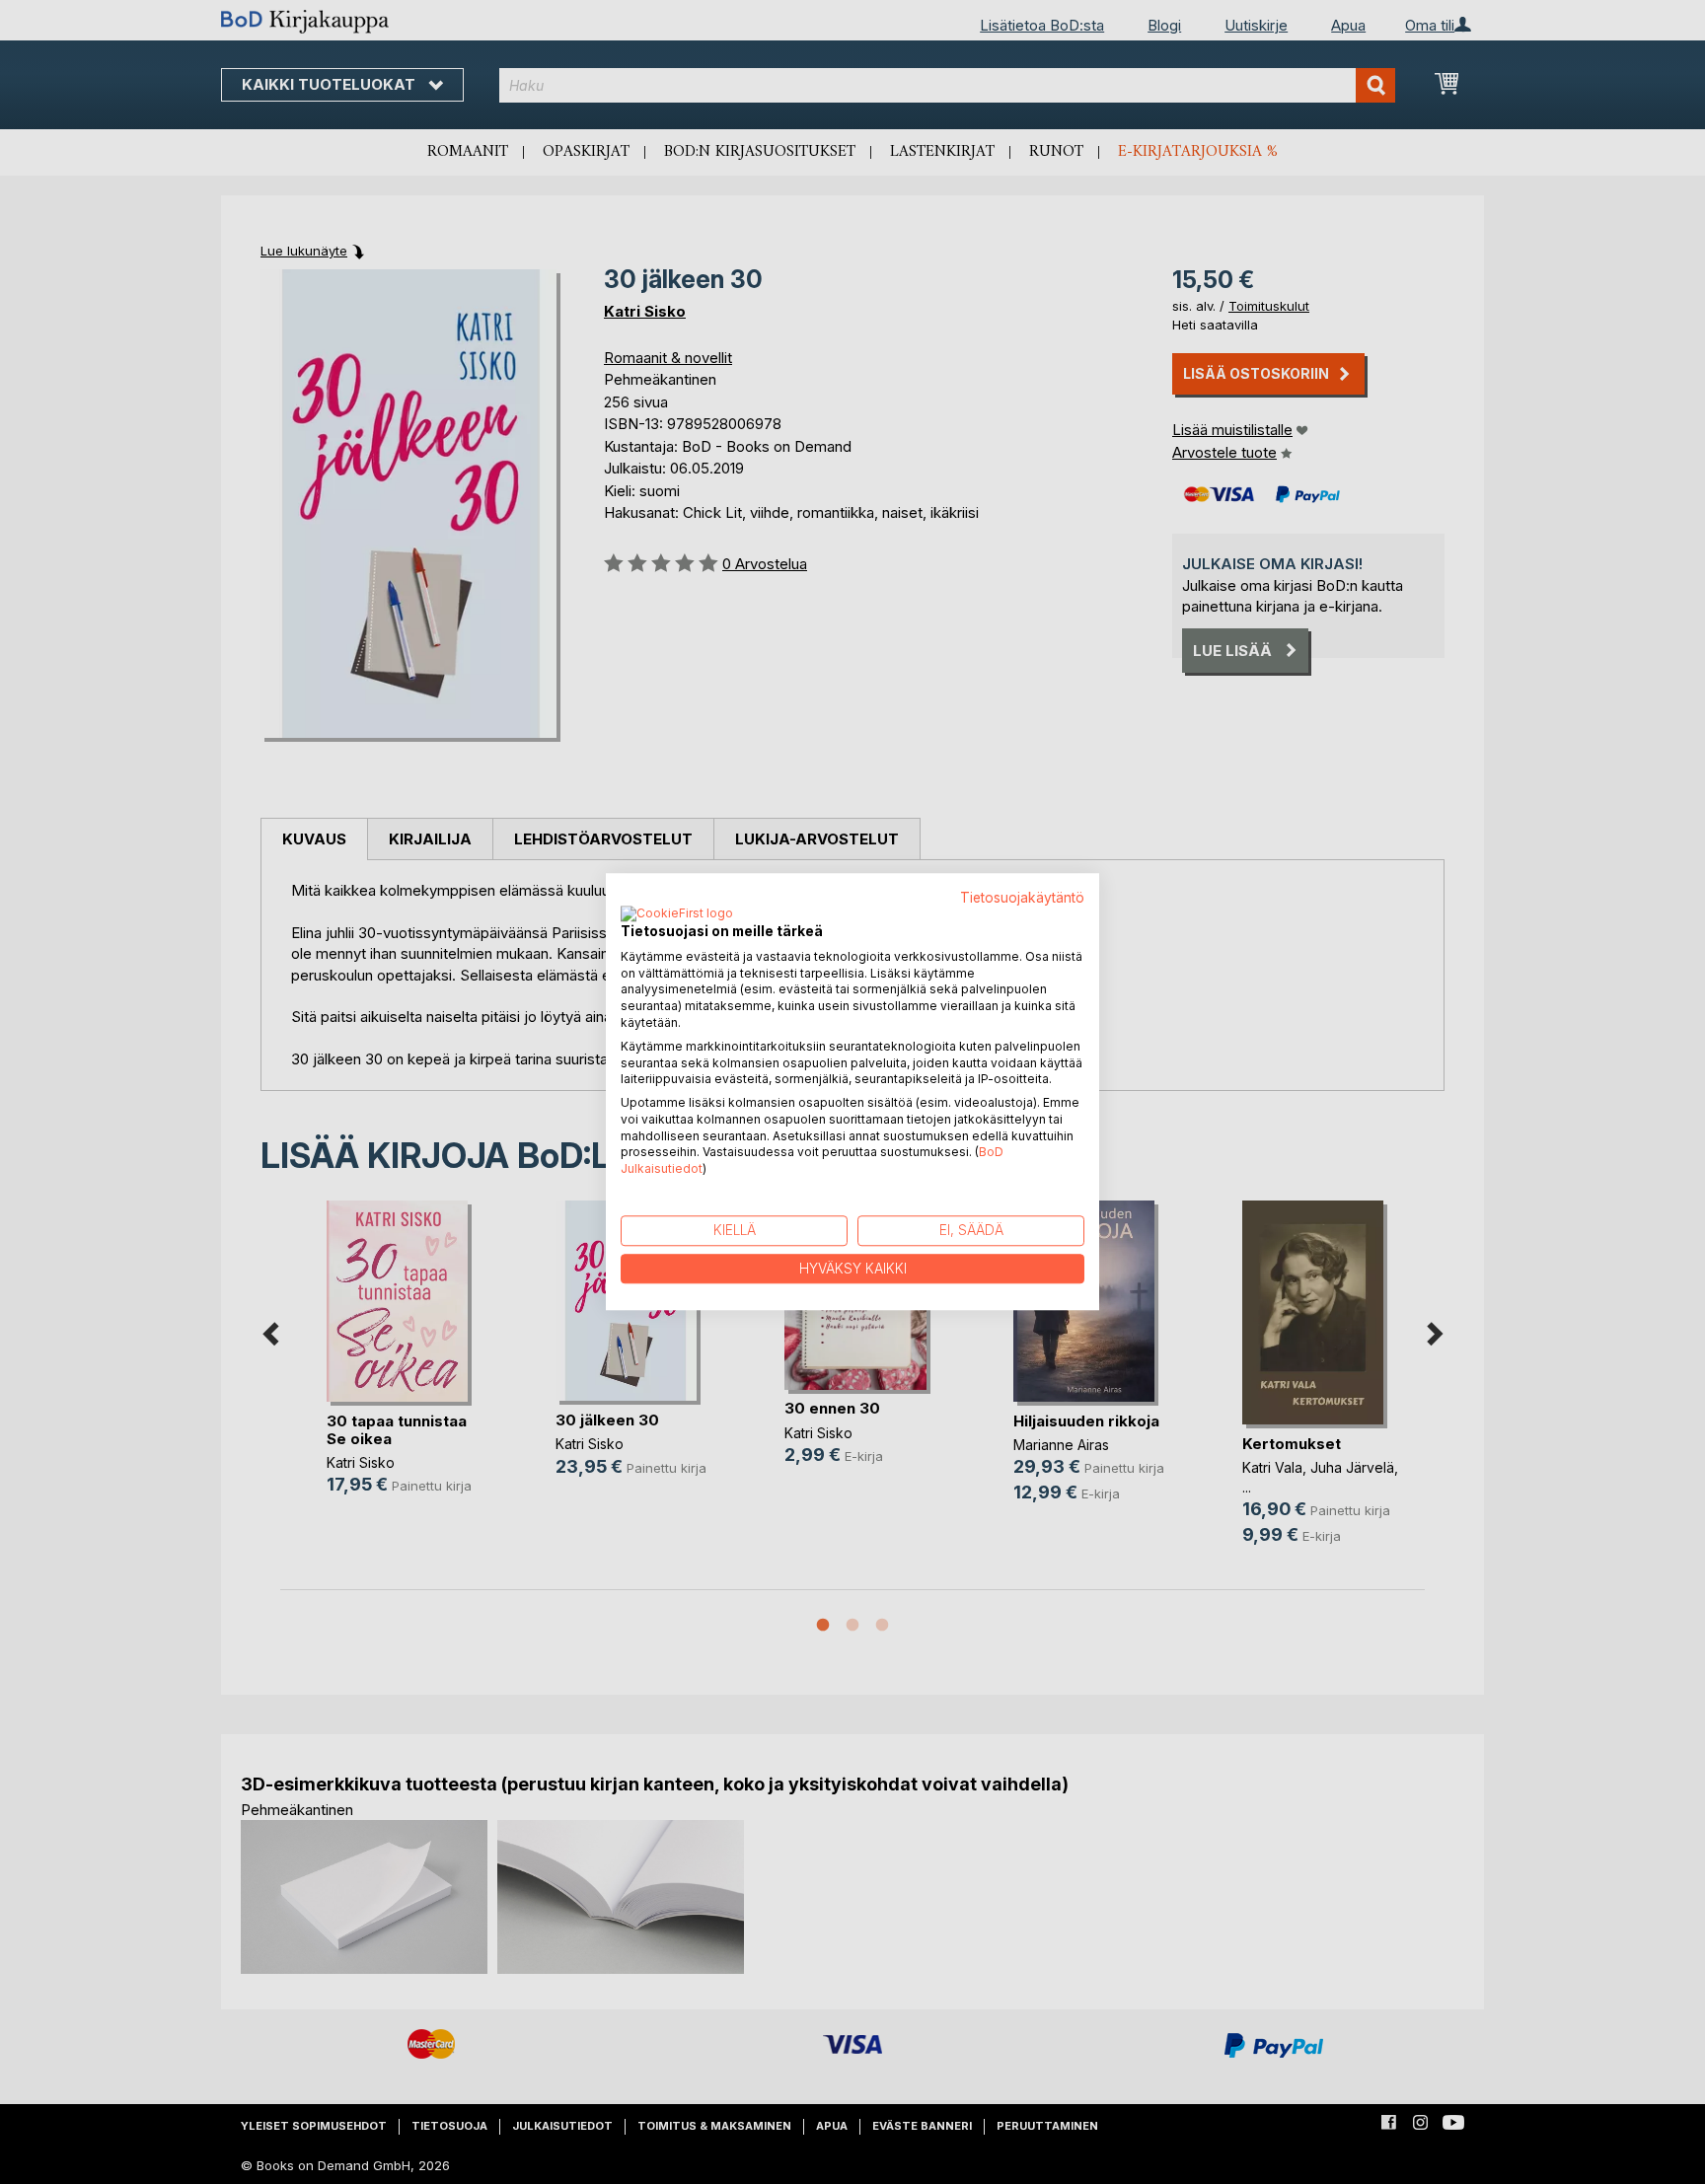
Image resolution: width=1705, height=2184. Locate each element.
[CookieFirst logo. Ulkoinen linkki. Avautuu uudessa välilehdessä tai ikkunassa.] (677, 914)
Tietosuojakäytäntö (1022, 898)
